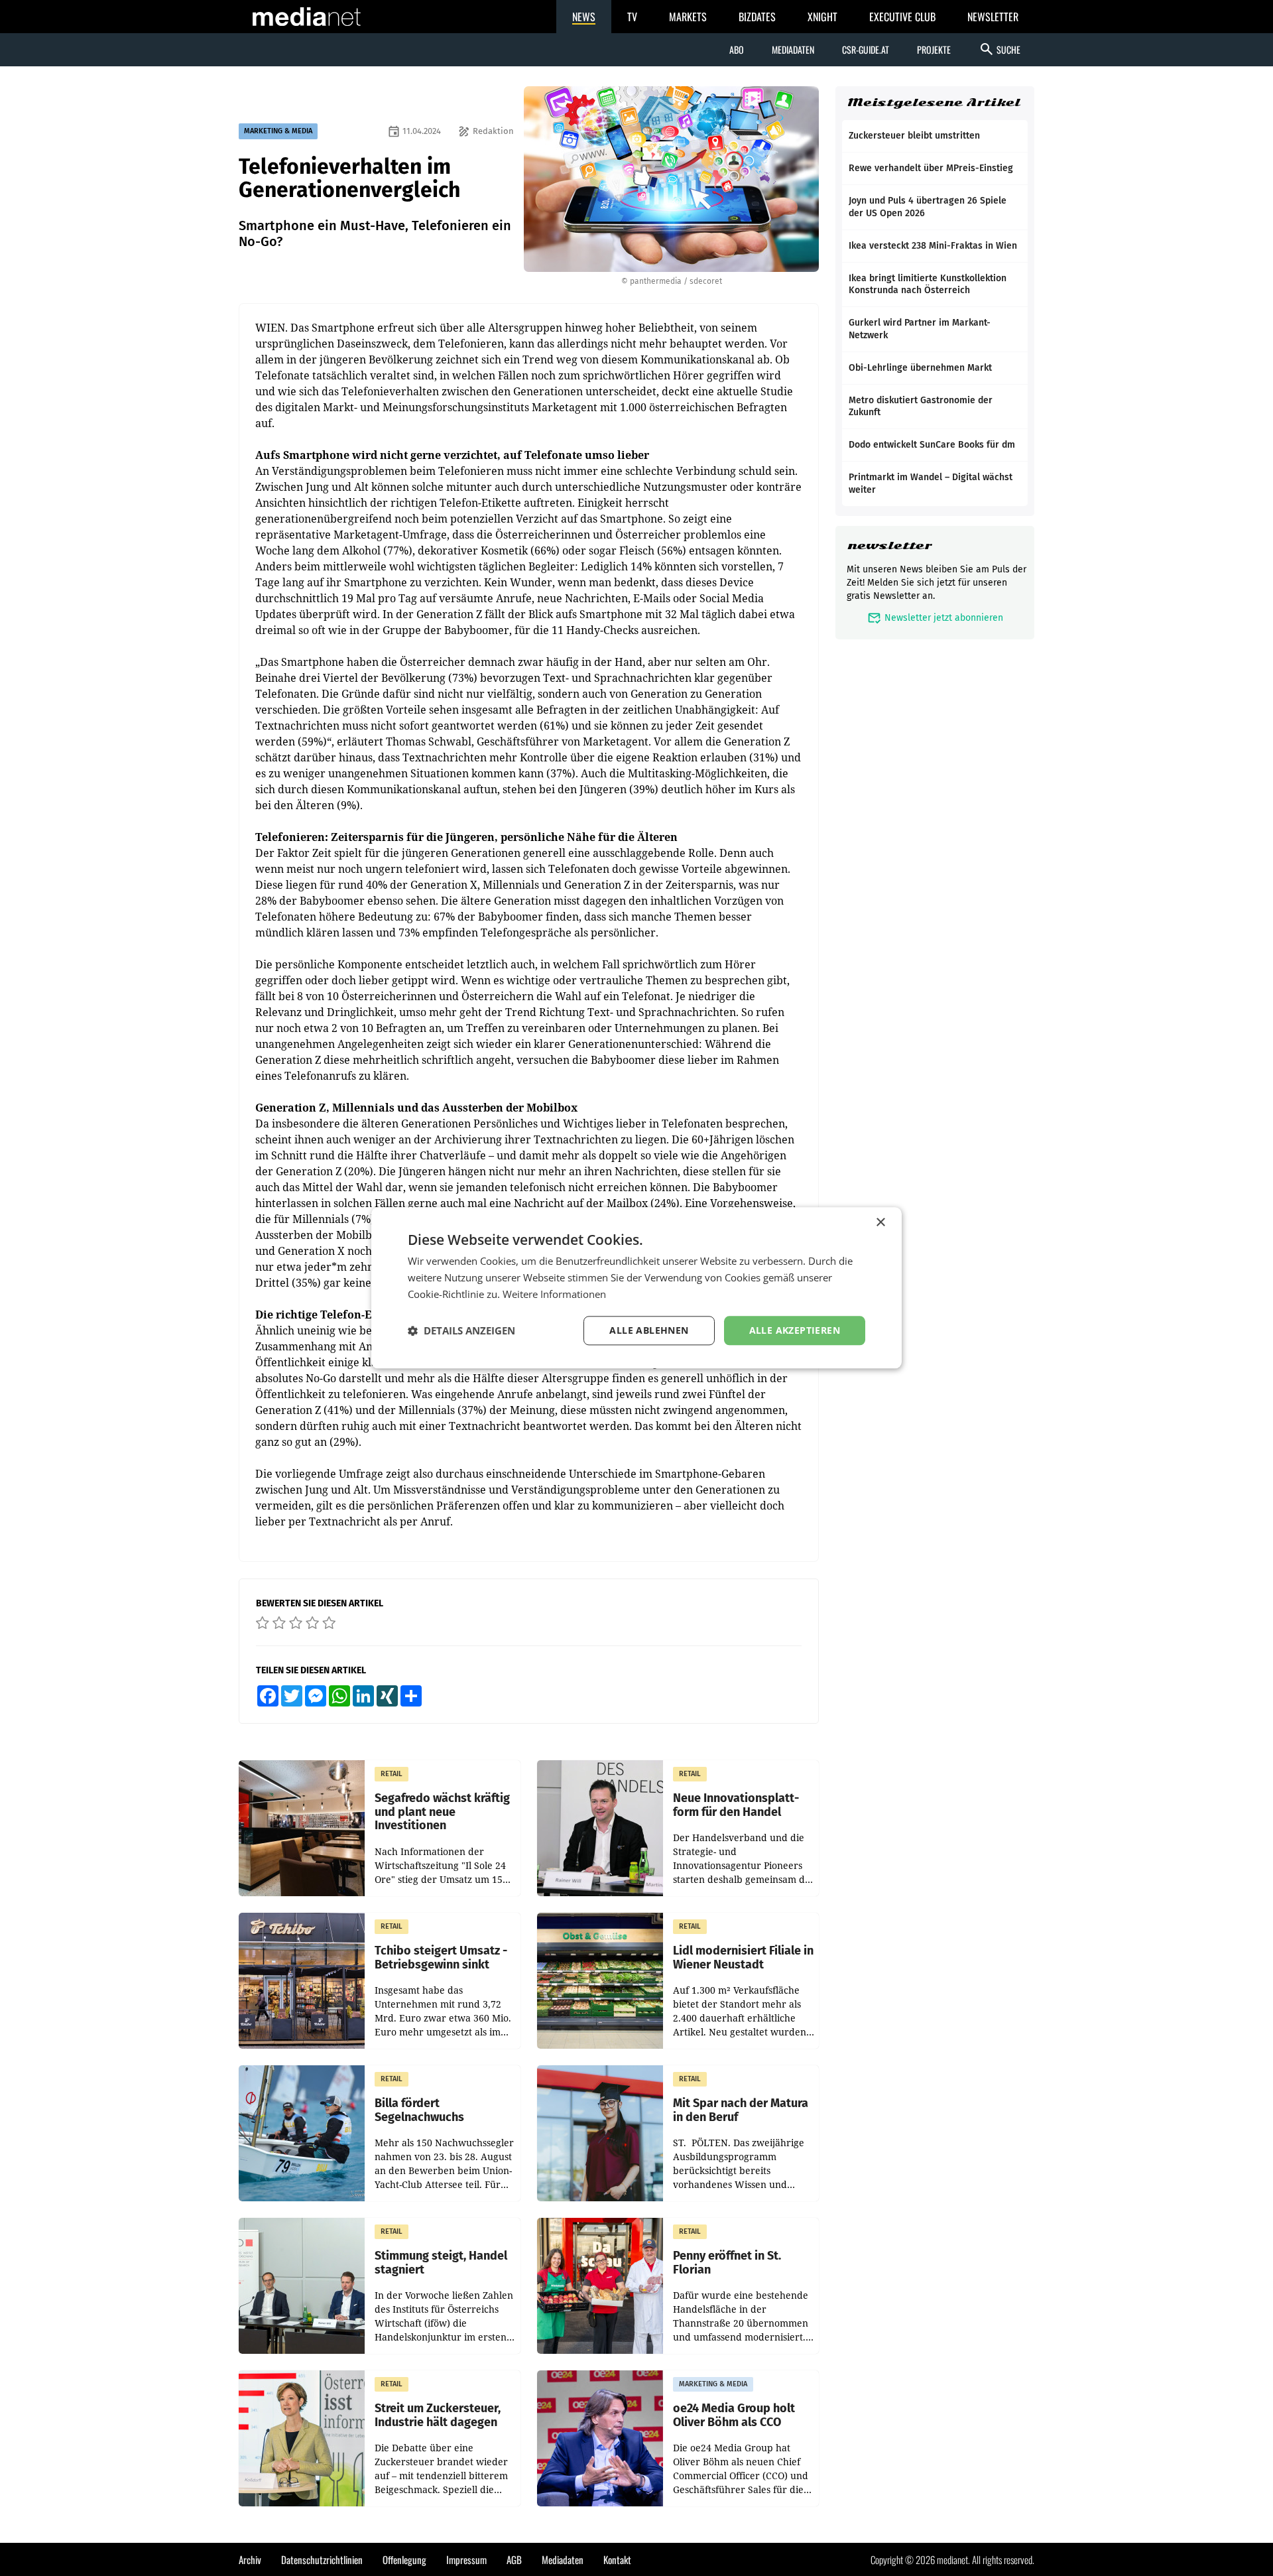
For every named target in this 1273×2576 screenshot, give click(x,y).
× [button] (880, 1223)
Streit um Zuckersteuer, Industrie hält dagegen (438, 2415)
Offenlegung (404, 2559)
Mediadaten (793, 49)
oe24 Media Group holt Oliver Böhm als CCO (734, 2415)
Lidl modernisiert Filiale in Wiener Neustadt (743, 1958)
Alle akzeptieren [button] (795, 1330)
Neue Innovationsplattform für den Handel (736, 1805)
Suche (1000, 49)
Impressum (466, 2559)
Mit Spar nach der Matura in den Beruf (741, 2110)
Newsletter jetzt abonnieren (935, 618)
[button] (461, 1330)
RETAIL (392, 1774)
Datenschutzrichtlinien (322, 2559)
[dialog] (636, 1288)
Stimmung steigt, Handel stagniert (441, 2263)
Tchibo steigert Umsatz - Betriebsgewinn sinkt (441, 1958)
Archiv (250, 2559)
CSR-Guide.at (866, 49)
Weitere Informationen (554, 1294)
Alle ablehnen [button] (649, 1330)
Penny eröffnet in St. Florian (727, 2263)
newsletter (889, 546)
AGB (514, 2559)
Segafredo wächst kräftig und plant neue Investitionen (442, 1812)
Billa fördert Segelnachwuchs (419, 2110)
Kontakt (617, 2559)
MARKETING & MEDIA (278, 131)
